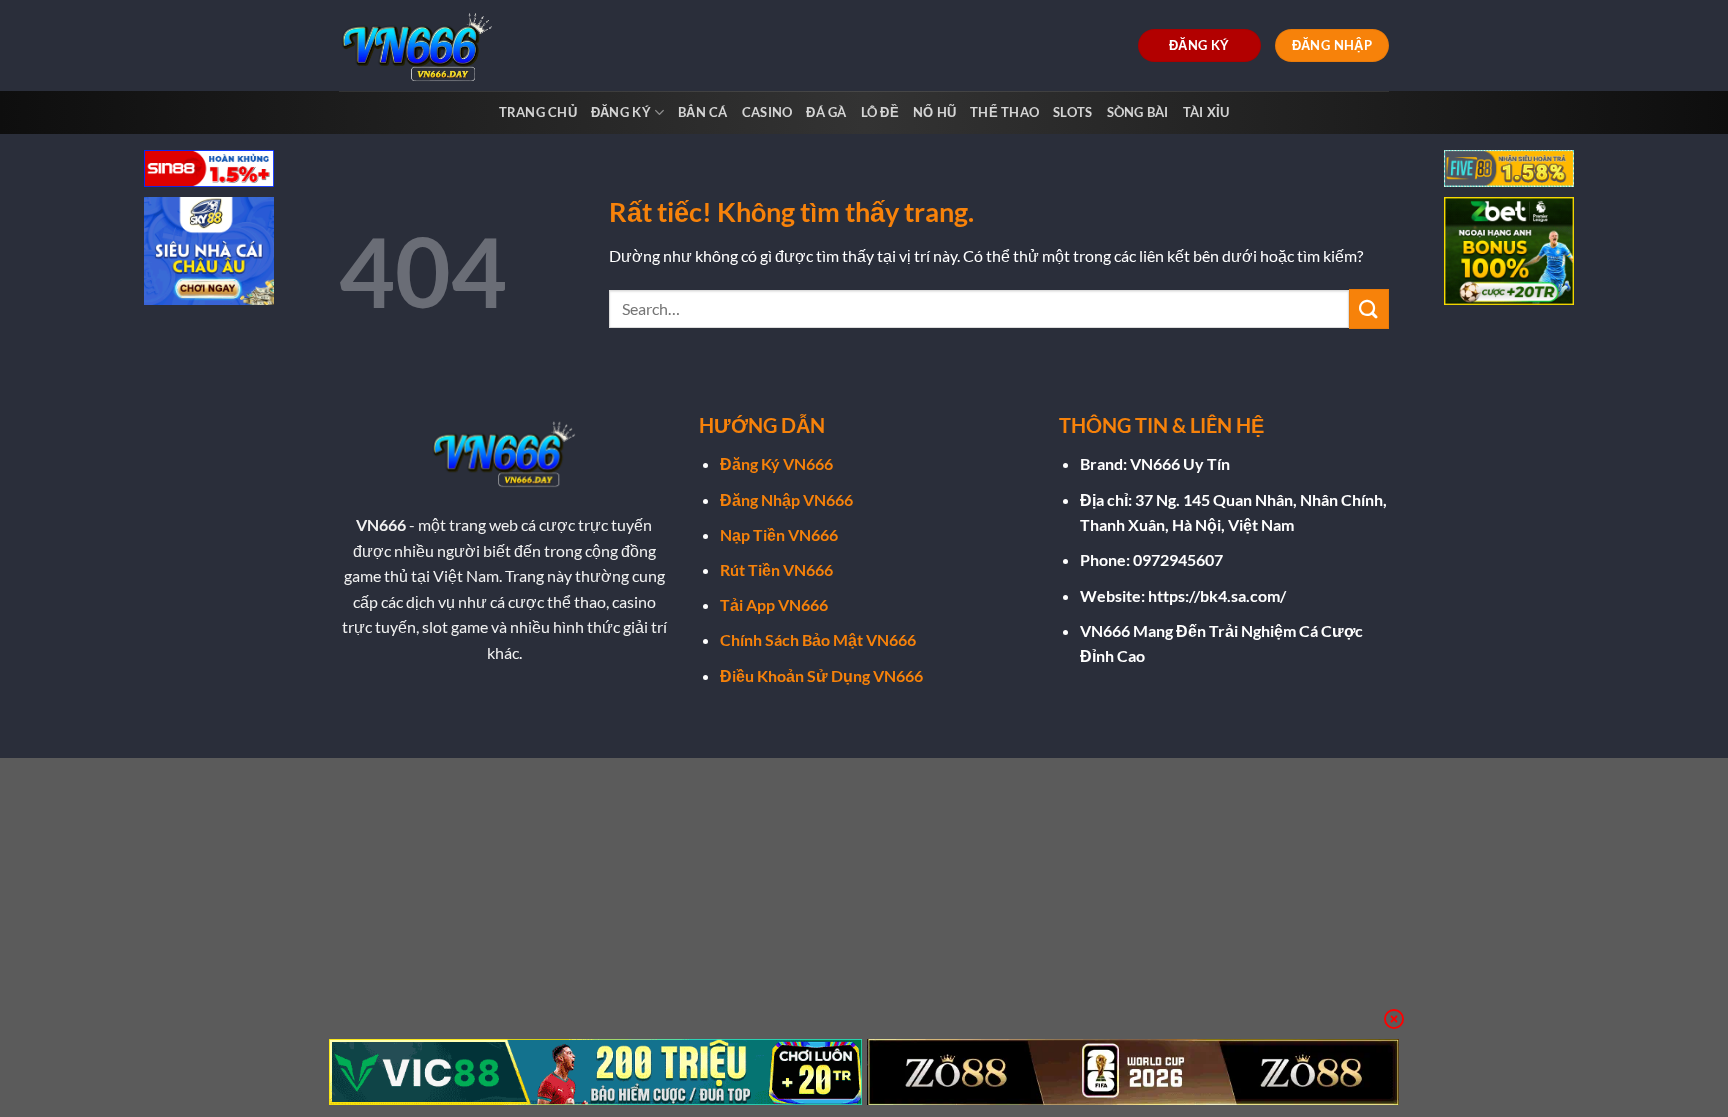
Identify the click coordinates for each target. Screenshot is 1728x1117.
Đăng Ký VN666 (776, 463)
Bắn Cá (703, 112)
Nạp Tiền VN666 (779, 534)
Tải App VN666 (774, 604)
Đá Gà (826, 112)
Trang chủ (538, 112)
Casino (767, 112)
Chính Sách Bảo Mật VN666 (818, 639)
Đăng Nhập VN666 (786, 499)
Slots (1072, 112)
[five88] (1509, 170)
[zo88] (1133, 1072)
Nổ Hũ (934, 112)
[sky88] (209, 253)
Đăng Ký (621, 112)
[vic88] (595, 1072)
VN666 (381, 524)
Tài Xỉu (1206, 112)
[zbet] (1509, 253)
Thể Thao (1004, 112)
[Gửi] (1369, 308)
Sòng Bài (1138, 112)
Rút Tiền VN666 (776, 569)
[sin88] (209, 170)
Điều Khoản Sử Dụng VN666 (821, 675)
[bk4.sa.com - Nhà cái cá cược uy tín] (422, 45)
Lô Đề (880, 112)
